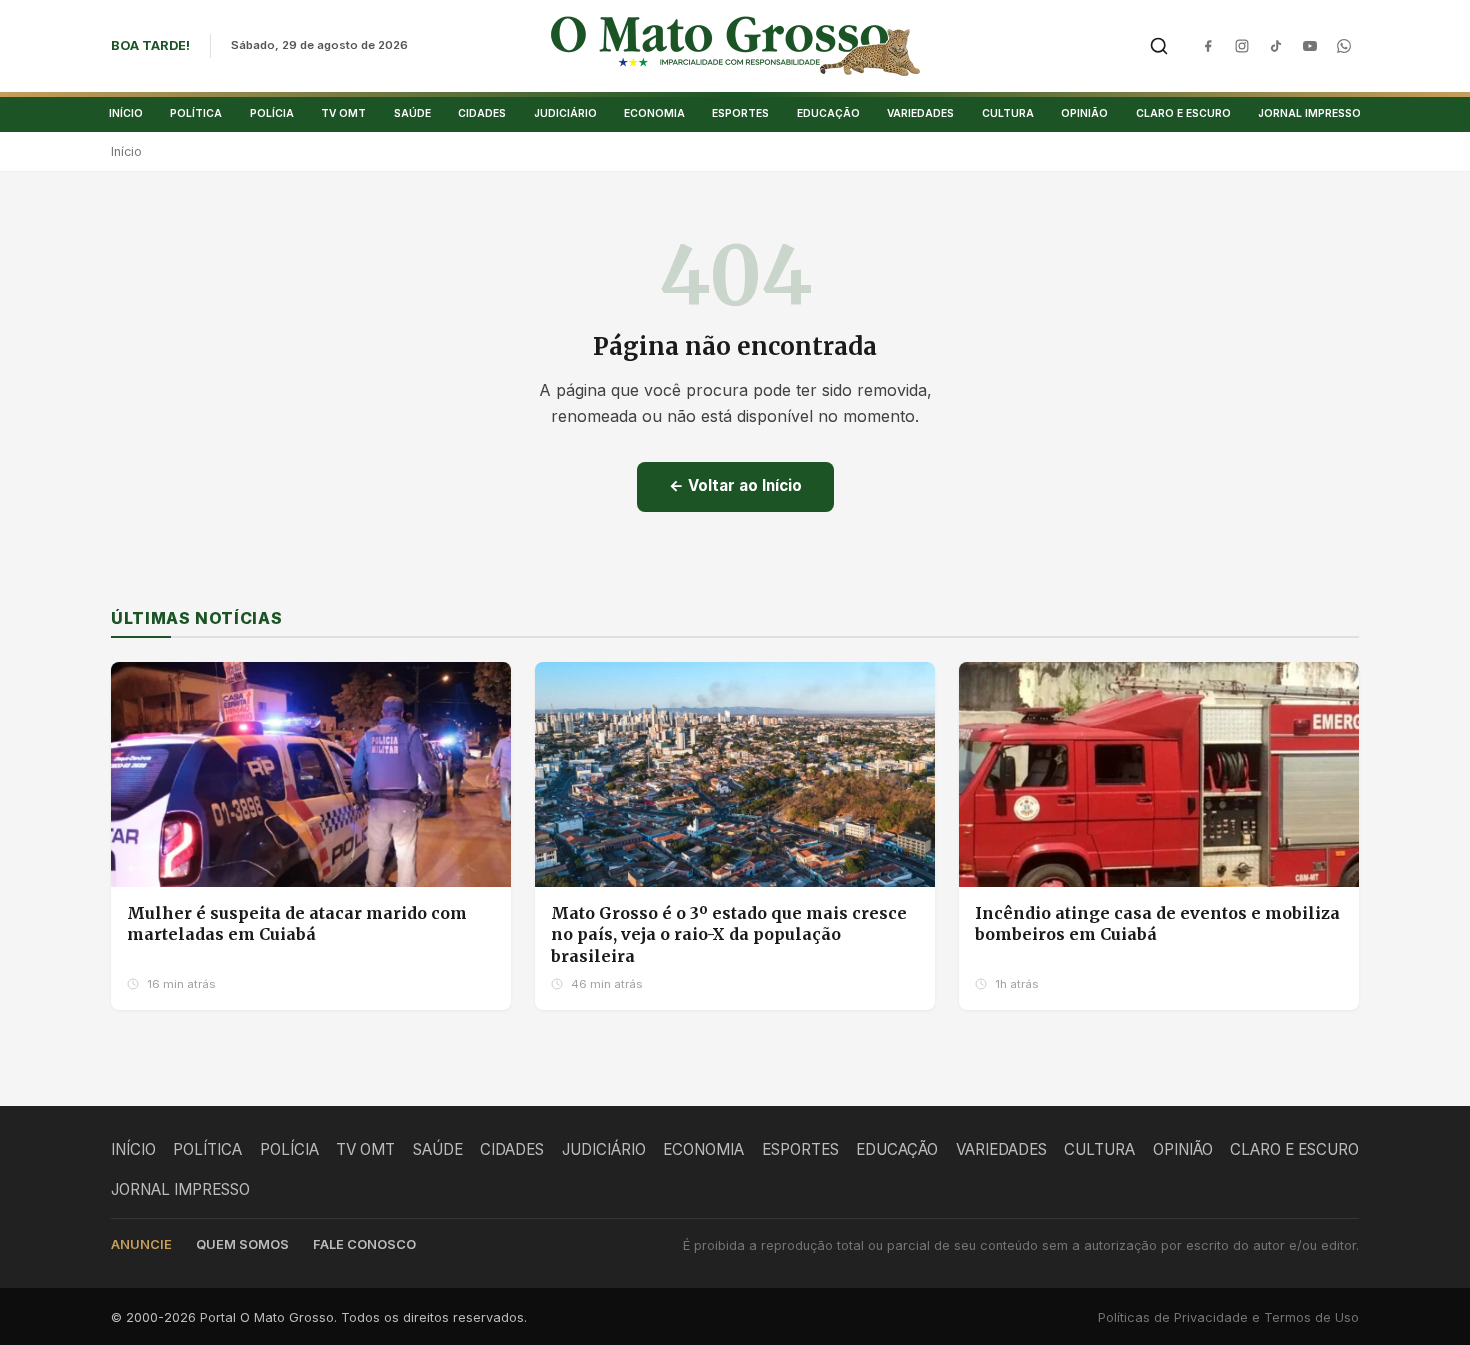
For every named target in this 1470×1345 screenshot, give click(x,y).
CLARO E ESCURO (1183, 113)
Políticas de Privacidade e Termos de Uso (1228, 1317)
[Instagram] (1242, 46)
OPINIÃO (1084, 113)
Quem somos (242, 1244)
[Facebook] (1208, 46)
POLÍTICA (196, 113)
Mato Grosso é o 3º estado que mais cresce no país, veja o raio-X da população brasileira (729, 934)
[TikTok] (1276, 46)
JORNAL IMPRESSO (1309, 113)
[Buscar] (1159, 46)
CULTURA (1008, 113)
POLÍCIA (272, 113)
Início (126, 151)
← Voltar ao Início (735, 485)
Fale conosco (364, 1244)
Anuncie (141, 1244)
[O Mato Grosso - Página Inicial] (735, 46)
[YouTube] (1310, 46)
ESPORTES (740, 113)
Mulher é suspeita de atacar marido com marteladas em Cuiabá (297, 924)
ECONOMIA (654, 113)
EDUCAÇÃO (828, 113)
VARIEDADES (920, 113)
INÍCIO (126, 113)
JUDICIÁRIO (565, 113)
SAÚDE (412, 113)
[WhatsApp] (1344, 46)
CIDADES (482, 113)
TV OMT (343, 113)
